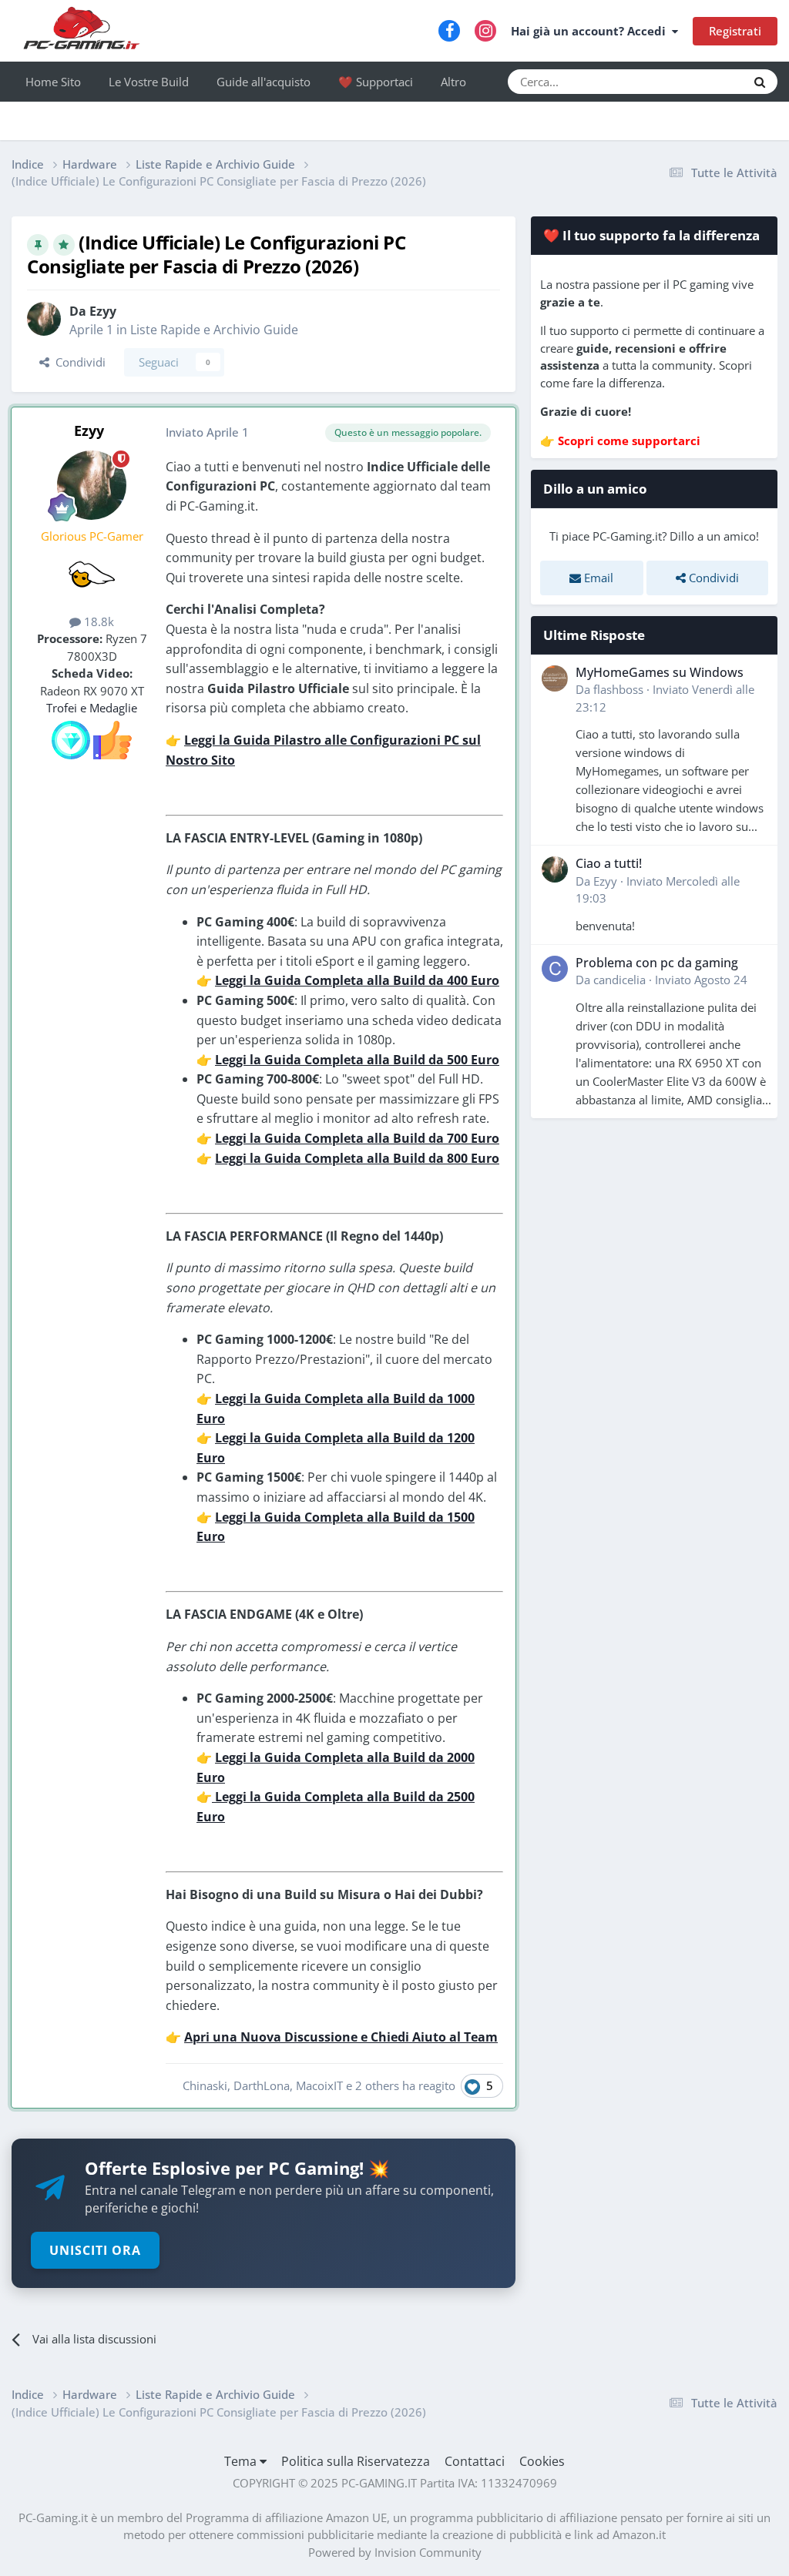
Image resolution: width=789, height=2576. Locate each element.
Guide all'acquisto (264, 82)
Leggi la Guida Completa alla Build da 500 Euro (357, 1060)
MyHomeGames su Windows (660, 672)
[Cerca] (760, 82)
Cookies (542, 2461)
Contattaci (475, 2461)
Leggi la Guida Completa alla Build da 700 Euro (357, 1138)
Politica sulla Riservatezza (356, 2461)
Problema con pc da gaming (657, 963)
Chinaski (205, 2085)
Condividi (77, 362)
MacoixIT (319, 2085)
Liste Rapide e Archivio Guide (214, 330)
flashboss (618, 689)
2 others (377, 2085)
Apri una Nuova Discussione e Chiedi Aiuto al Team (341, 2037)
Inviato (701, 980)
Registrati (735, 31)
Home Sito (53, 82)
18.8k (97, 621)
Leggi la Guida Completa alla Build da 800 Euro (357, 1158)
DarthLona (262, 2085)
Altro (453, 82)
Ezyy (103, 311)
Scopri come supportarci (629, 440)
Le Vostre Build (149, 82)
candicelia (619, 980)
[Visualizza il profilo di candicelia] (555, 969)
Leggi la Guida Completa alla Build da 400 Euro (357, 980)
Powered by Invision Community (395, 2552)
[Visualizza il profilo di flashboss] (555, 678)
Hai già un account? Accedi (591, 31)
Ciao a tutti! (609, 863)
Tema (242, 2461)
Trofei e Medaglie (92, 708)
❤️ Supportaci (376, 82)
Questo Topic (693, 81)
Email (597, 578)
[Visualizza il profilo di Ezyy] (44, 319)
